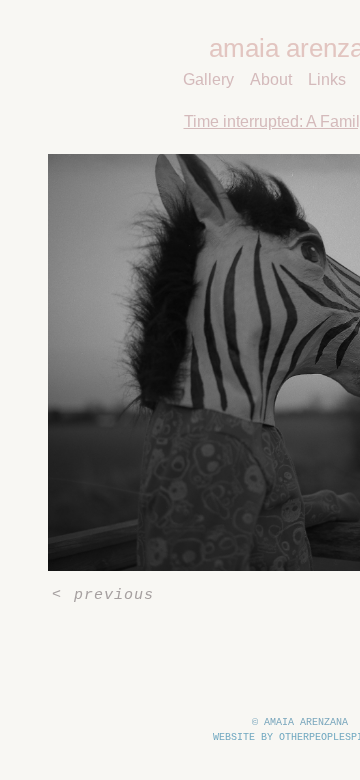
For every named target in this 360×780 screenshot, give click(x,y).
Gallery (213, 80)
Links (326, 80)
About (273, 80)
